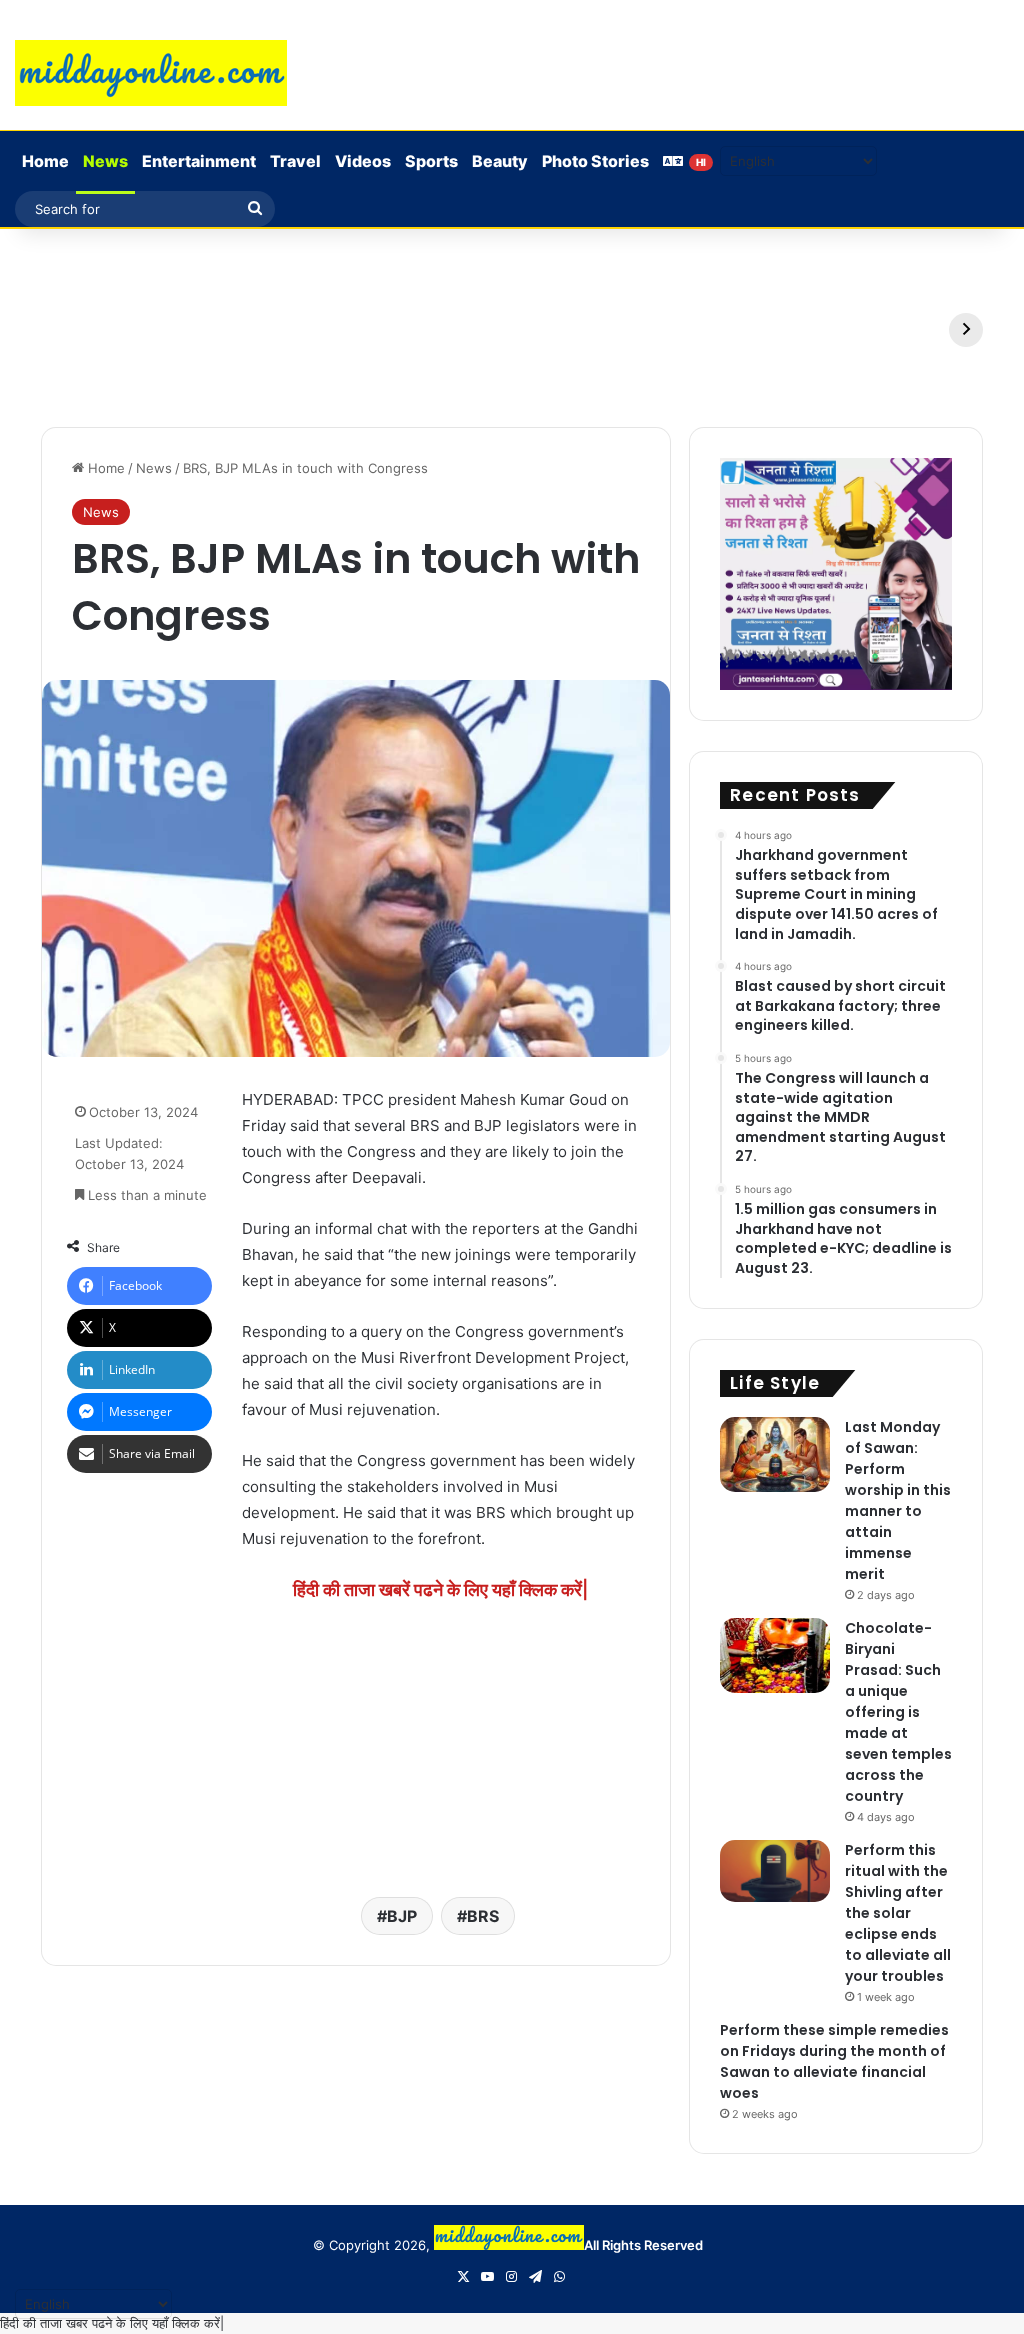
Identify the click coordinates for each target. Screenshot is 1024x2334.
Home (45, 161)
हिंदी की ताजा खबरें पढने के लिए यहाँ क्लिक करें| (440, 1589)
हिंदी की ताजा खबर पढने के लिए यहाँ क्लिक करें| (112, 2323)
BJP (402, 1916)
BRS (483, 1916)
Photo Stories (595, 161)
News (105, 161)
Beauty (500, 161)
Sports (431, 161)
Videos (363, 161)
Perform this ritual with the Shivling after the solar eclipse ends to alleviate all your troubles (898, 1913)
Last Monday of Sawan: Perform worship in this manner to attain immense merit (898, 1500)
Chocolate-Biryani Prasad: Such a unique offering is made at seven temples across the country (898, 1712)
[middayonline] (151, 73)
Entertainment (199, 161)
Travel (295, 161)
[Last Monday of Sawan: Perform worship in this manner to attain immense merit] (775, 1454)
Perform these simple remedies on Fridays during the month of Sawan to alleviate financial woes (834, 2061)
